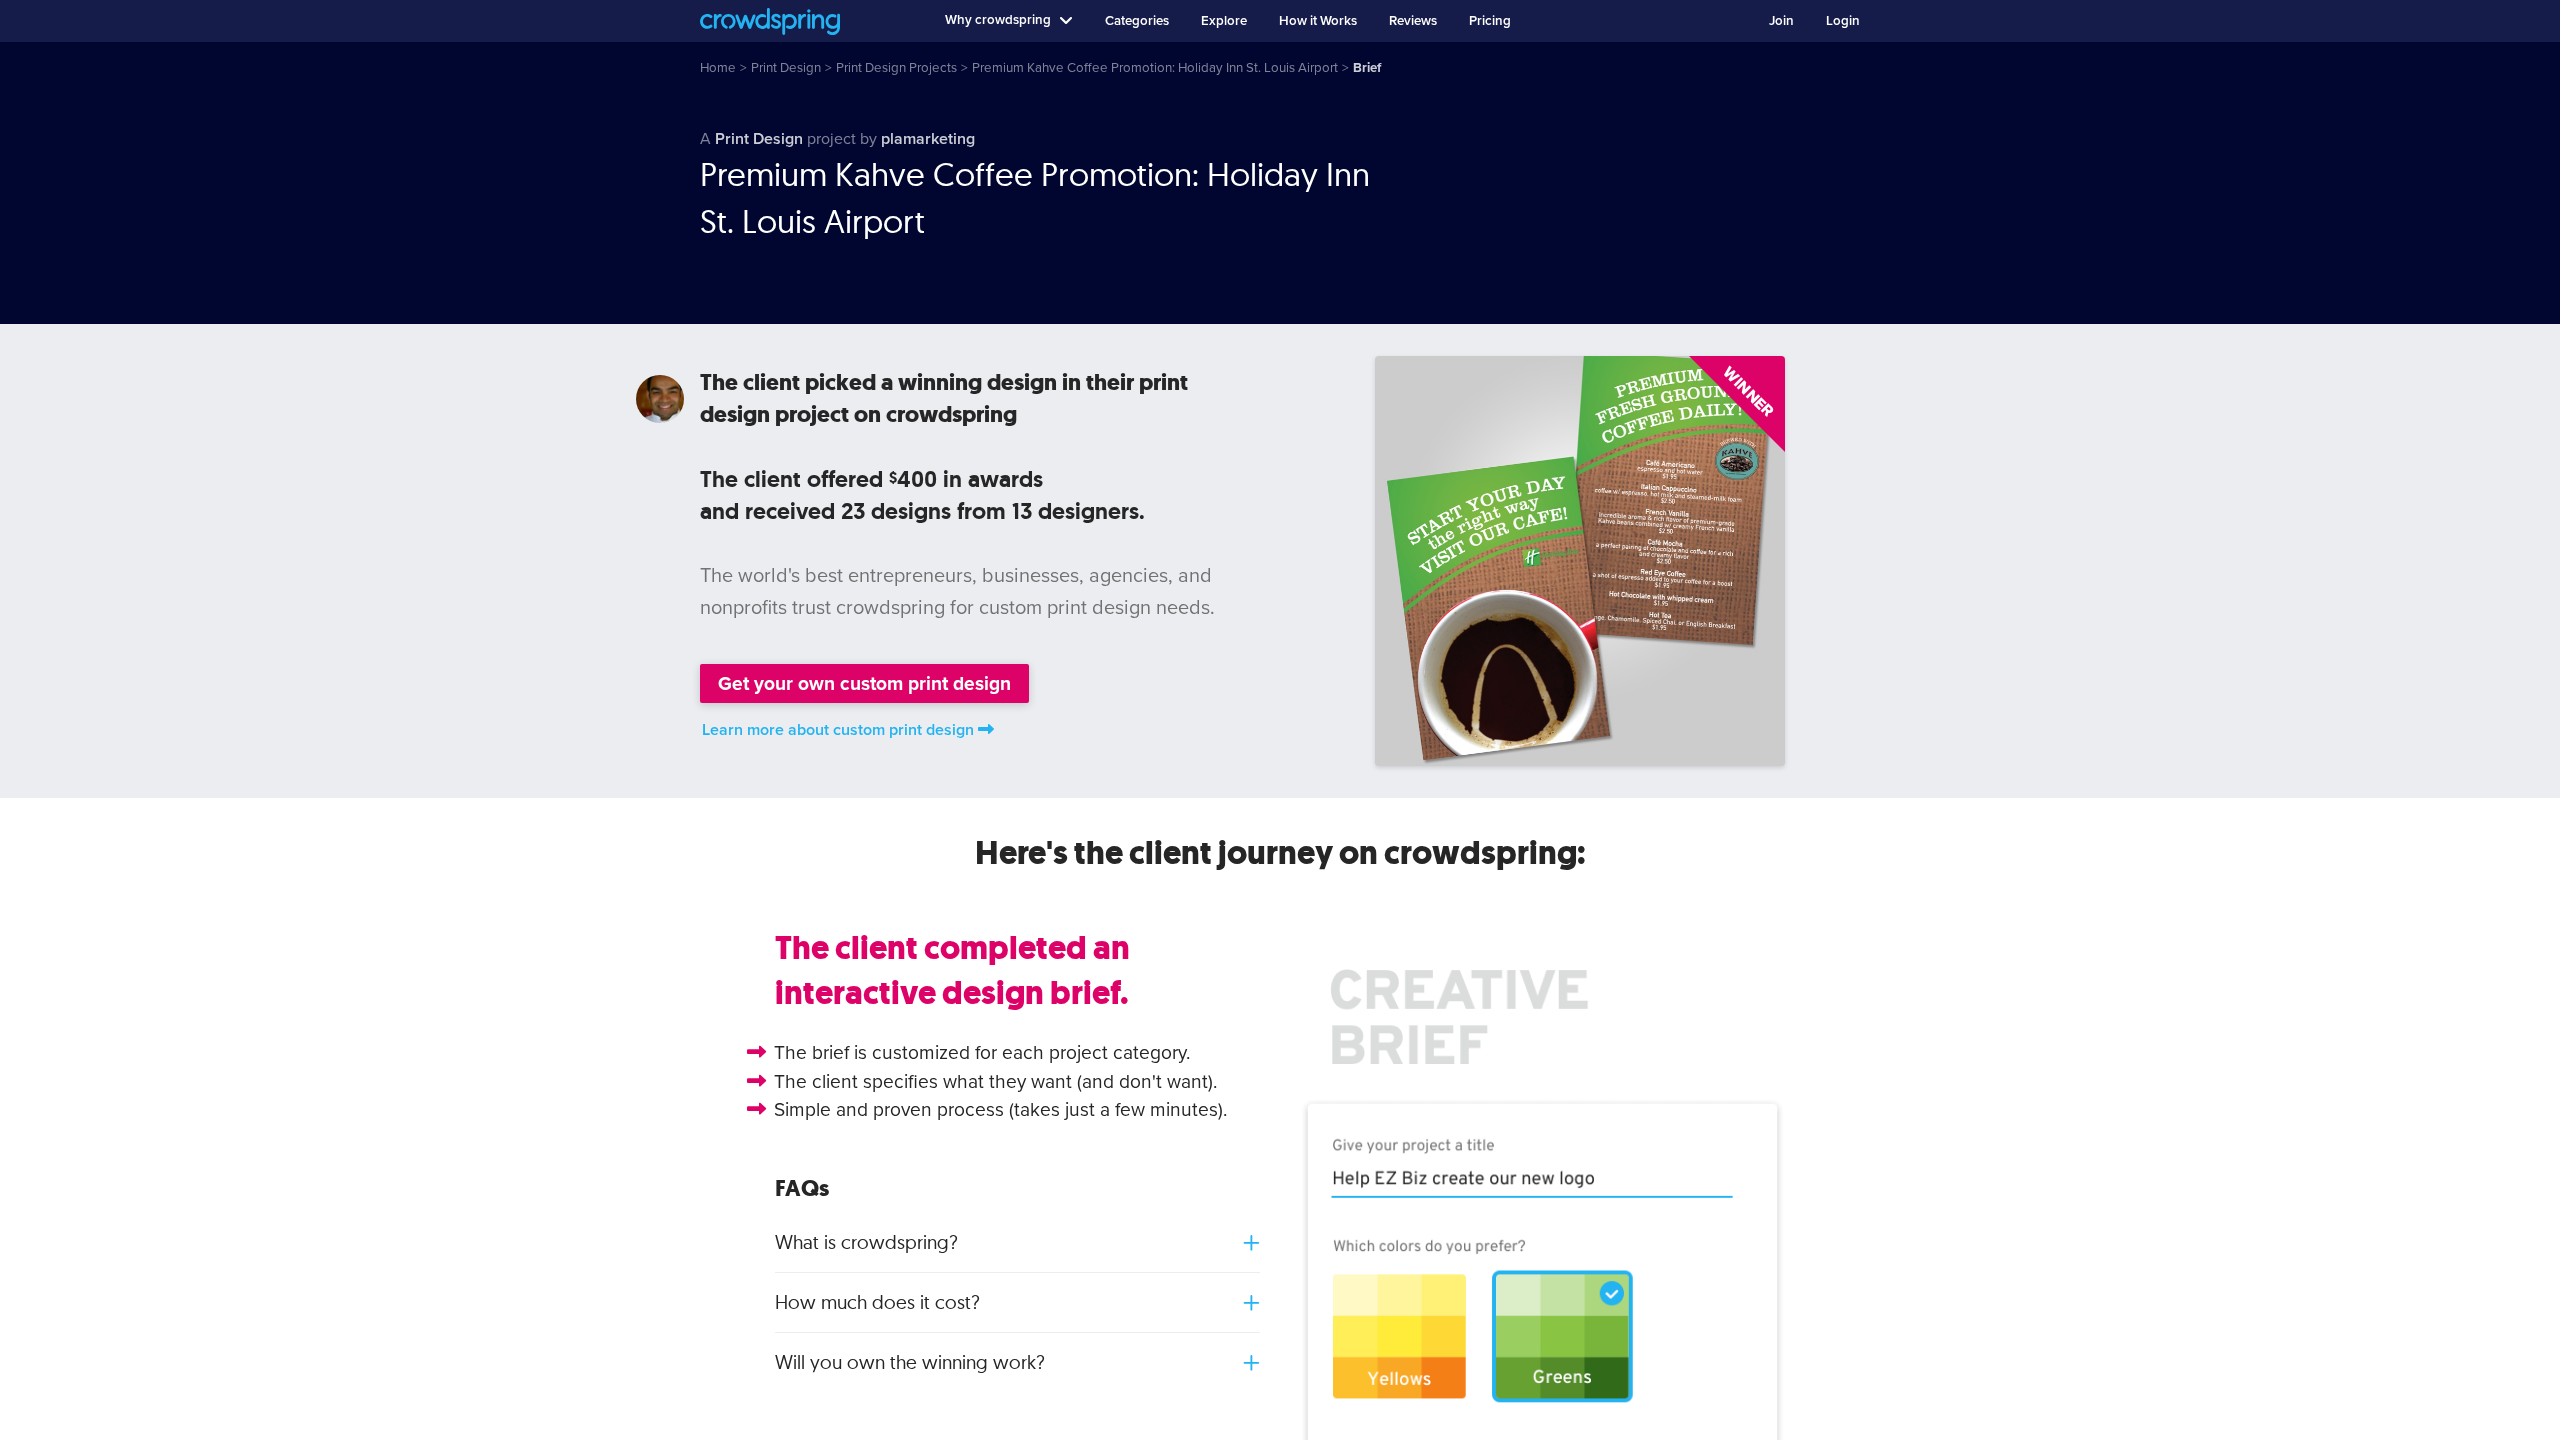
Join (1781, 21)
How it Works (1318, 21)
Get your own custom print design (864, 683)
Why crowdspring (998, 20)
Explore (1224, 21)
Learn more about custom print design (838, 730)
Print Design (759, 139)
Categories (1137, 21)
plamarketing (928, 139)
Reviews (1413, 21)
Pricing (1490, 21)
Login (1843, 21)
